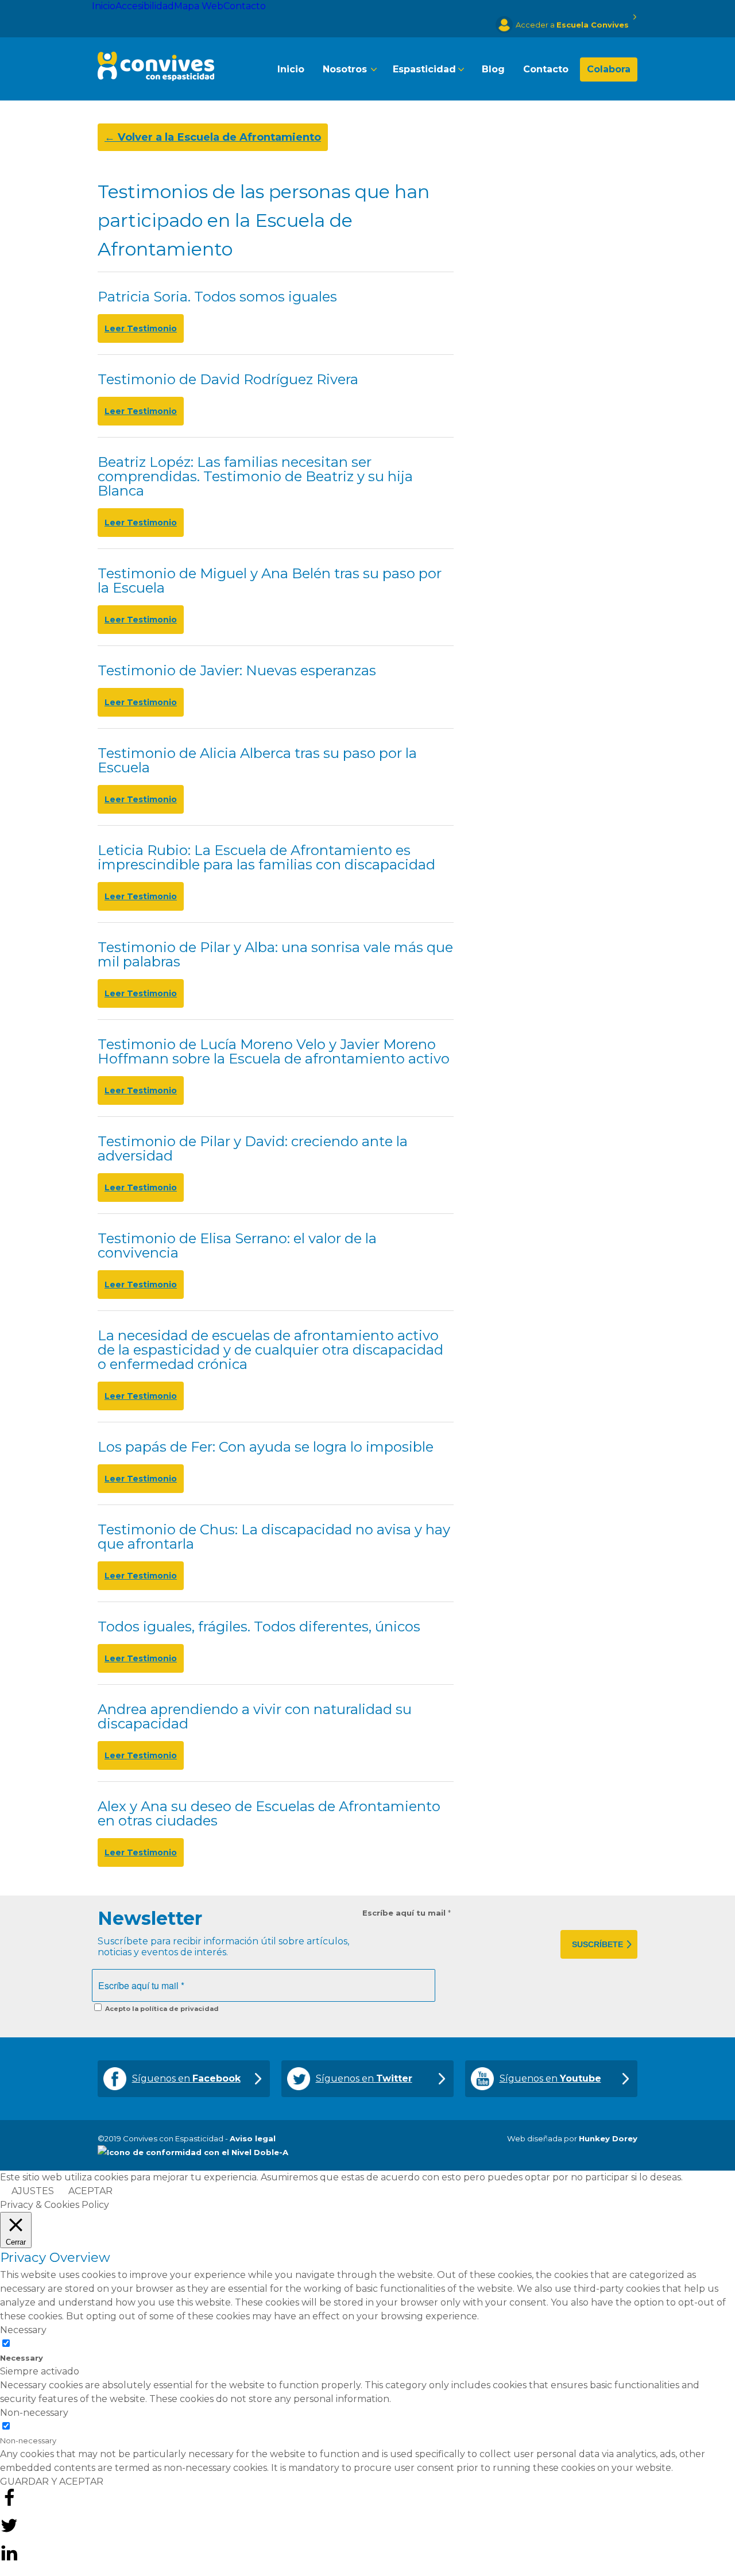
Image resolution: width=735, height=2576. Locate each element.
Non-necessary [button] (34, 2413)
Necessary (22, 2358)
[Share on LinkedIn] (9, 2559)
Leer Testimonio (141, 328)
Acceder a (572, 25)
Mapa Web (199, 6)
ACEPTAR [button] (90, 2191)
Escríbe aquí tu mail (407, 1913)
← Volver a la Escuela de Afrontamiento (213, 137)
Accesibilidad (145, 6)
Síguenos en (186, 2078)
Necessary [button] (23, 2330)
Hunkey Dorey (608, 2138)
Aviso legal (253, 2138)
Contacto (245, 6)
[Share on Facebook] (9, 2504)
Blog (493, 69)
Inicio (104, 6)
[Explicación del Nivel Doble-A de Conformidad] (193, 2152)
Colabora (609, 69)
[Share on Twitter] (9, 2531)
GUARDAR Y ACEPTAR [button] (52, 2482)
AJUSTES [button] (33, 2191)
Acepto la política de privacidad (161, 2009)
